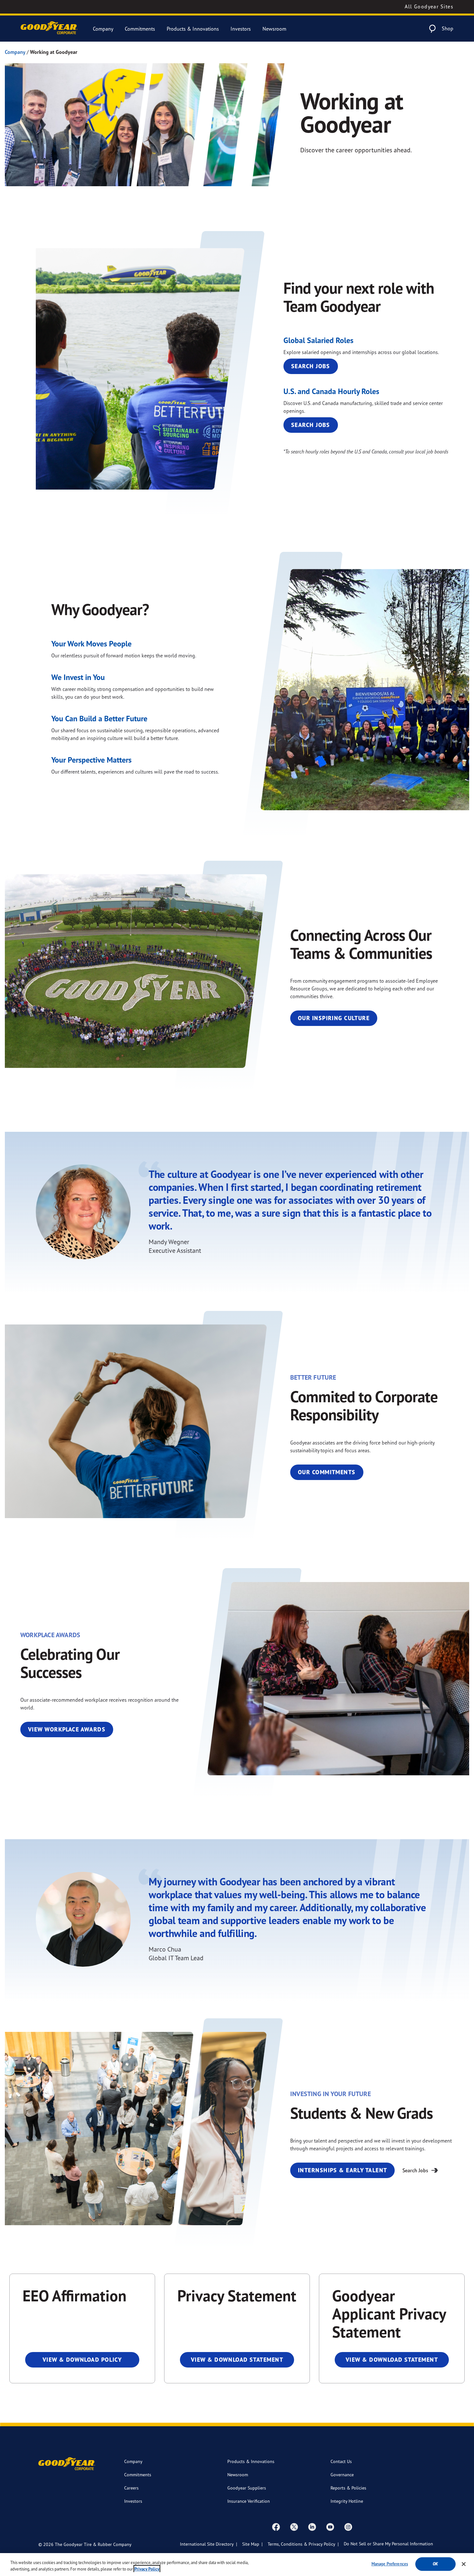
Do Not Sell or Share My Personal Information (388, 2544)
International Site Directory (207, 2544)
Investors (241, 29)
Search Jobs (311, 366)
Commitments (140, 29)
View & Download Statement (237, 2360)
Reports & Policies (348, 2488)
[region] (237, 2565)
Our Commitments (327, 1472)
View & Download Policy (82, 2360)
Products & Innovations (193, 29)
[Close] (464, 2564)
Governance (342, 2475)
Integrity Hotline (347, 2501)
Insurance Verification (249, 2501)
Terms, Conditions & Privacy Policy (301, 2544)
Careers (131, 2488)
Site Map (251, 2544)
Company (103, 29)
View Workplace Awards (67, 1729)
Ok (435, 2564)
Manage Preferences (390, 2564)
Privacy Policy (147, 2569)
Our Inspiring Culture (334, 1018)
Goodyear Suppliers (247, 2488)
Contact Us (341, 2461)
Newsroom (274, 29)
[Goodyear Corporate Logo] (49, 29)
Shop (448, 28)
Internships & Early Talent (342, 2170)
